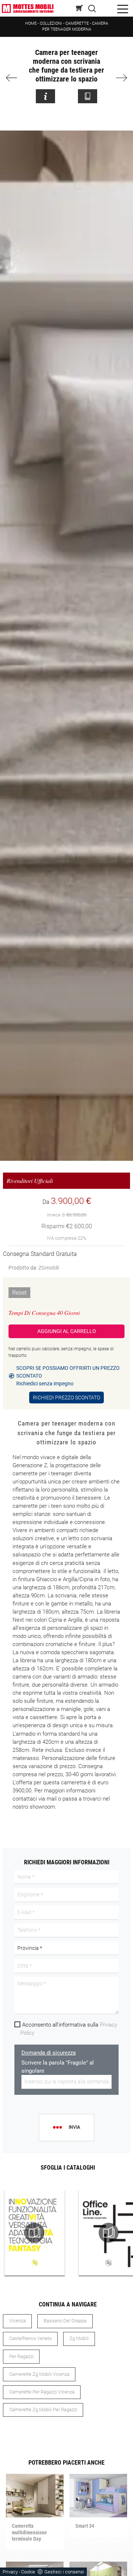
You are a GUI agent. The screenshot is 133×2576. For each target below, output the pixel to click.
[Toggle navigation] (123, 8)
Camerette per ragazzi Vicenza (42, 2392)
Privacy (10, 2572)
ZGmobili (49, 1268)
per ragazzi (21, 2356)
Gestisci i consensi (64, 2572)
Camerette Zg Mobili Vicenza (39, 2374)
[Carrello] (80, 8)
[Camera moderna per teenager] (120, 78)
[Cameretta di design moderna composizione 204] (14, 78)
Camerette (77, 23)
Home (31, 23)
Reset (19, 1293)
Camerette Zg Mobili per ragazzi (43, 2410)
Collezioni (51, 23)
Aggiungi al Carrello (67, 1331)
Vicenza (18, 2321)
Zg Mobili (79, 2338)
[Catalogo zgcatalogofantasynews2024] (35, 2233)
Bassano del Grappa (65, 2321)
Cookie (28, 2572)
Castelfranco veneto (30, 2338)
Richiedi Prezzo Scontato (66, 1398)
